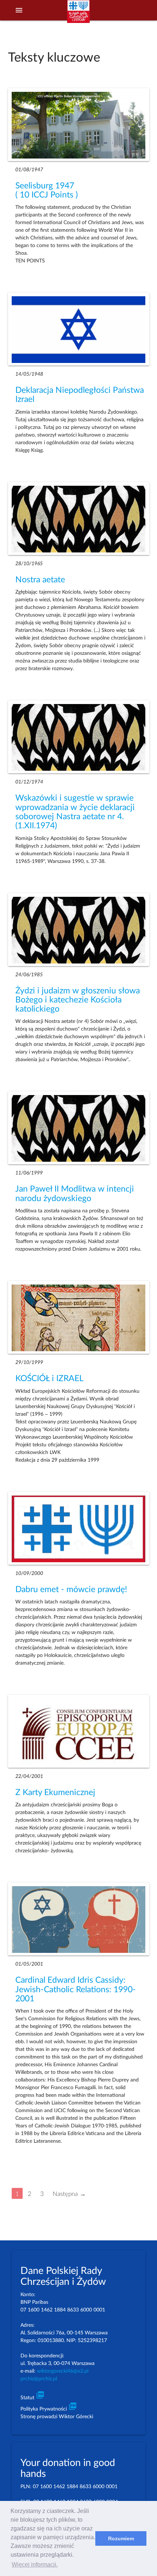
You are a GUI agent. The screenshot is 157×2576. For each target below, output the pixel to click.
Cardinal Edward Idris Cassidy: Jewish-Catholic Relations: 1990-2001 (76, 1989)
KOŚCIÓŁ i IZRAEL (49, 1379)
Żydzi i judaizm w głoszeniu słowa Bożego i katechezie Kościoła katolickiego (78, 1000)
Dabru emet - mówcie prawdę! (71, 1590)
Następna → (69, 2194)
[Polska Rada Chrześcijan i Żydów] (78, 15)
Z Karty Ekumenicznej (55, 1793)
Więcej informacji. (35, 2565)
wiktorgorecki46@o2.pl (63, 2371)
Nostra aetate (40, 580)
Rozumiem (121, 2538)
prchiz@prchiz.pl (39, 2379)
